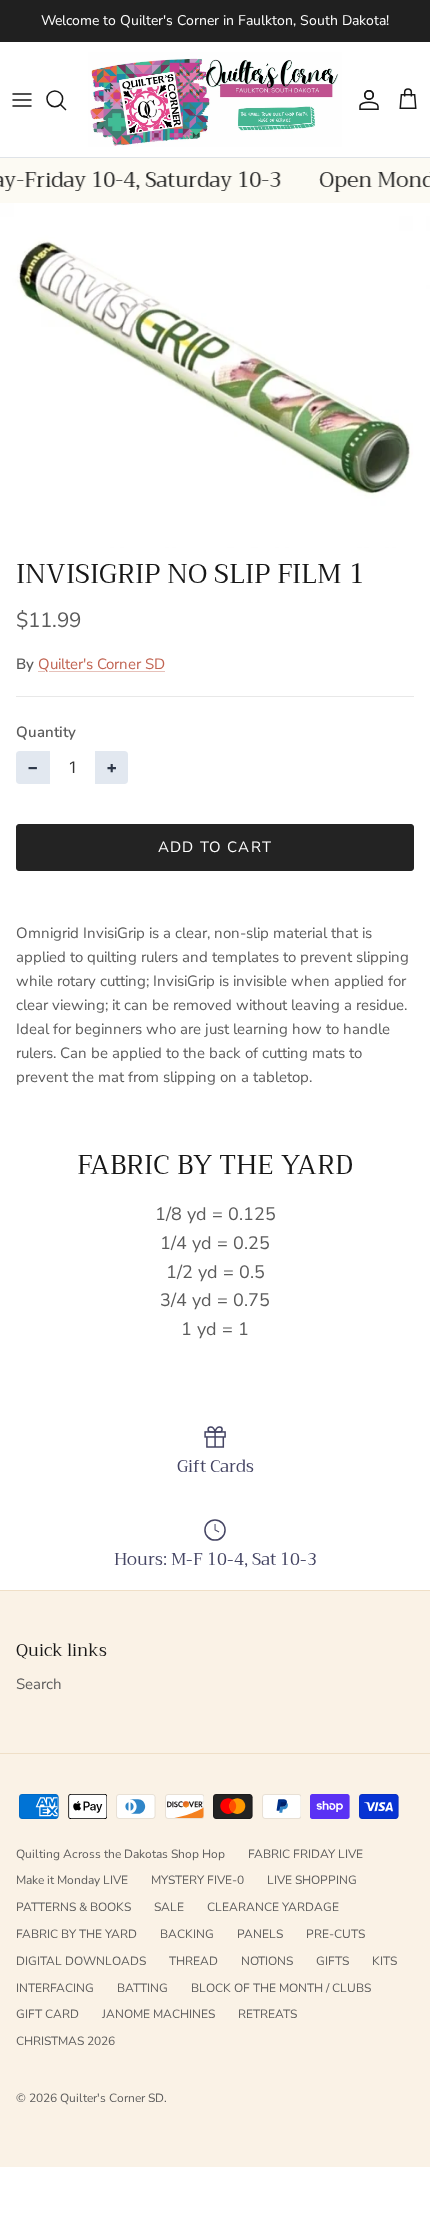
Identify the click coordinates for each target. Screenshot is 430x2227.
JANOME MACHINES (158, 2014)
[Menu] (22, 100)
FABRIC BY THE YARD (76, 1934)
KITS (384, 1961)
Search (39, 1684)
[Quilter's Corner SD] (215, 99)
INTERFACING (55, 1988)
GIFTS (332, 1961)
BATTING (142, 1988)
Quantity (46, 732)
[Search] (66, 100)
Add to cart (215, 847)
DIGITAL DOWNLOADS (81, 1961)
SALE (169, 1907)
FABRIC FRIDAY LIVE (305, 1854)
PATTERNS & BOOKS (73, 1907)
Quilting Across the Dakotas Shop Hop (120, 1854)
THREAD (193, 1961)
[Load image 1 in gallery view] (215, 375)
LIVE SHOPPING (312, 1880)
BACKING (187, 1934)
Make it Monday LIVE (72, 1880)
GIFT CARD (47, 2014)
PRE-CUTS (335, 1934)
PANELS (260, 1934)
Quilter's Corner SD (101, 664)
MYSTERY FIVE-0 (197, 1880)
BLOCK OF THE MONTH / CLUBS (281, 1988)
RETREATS (267, 2014)
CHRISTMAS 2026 (65, 2041)
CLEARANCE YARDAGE (273, 1907)
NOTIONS (267, 1961)
